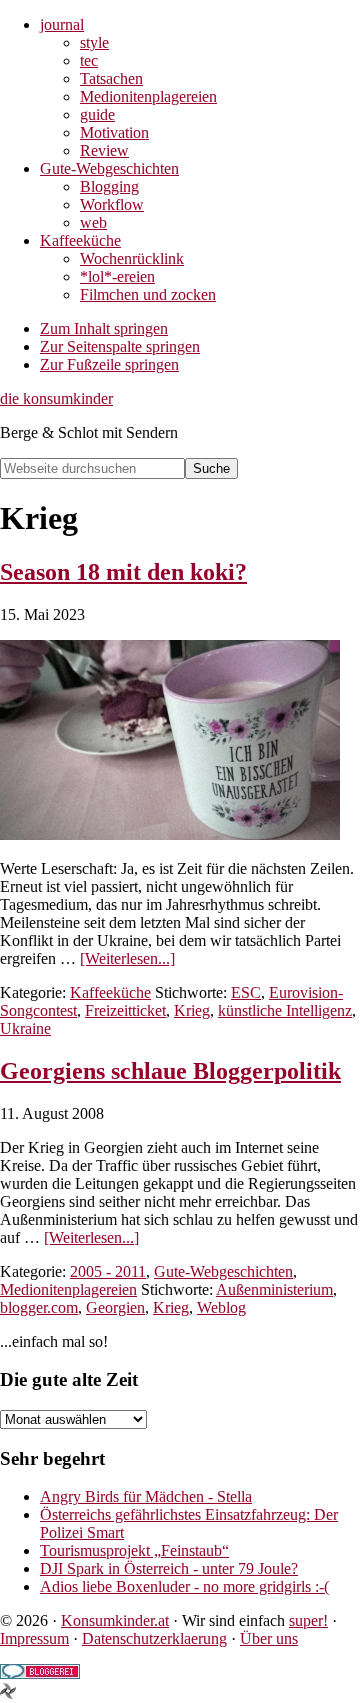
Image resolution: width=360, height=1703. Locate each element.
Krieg (192, 1010)
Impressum (34, 1638)
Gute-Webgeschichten (223, 1271)
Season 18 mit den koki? (123, 572)
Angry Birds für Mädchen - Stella (146, 1496)
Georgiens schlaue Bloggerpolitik (170, 1071)
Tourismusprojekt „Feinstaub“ (134, 1550)
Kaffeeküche (110, 992)
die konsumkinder (56, 398)
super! (308, 1620)
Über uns (269, 1638)
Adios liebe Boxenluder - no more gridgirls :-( (184, 1586)
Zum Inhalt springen (104, 328)
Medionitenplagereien (68, 1289)
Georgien (115, 1307)
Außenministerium (274, 1289)
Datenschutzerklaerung (154, 1638)
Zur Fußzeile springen (109, 364)
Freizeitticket (125, 1010)
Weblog (221, 1307)
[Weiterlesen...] (127, 958)
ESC (246, 992)
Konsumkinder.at (115, 1620)
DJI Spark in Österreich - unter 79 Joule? (169, 1568)
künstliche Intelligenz (285, 1010)
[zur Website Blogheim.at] (8, 1693)
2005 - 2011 (108, 1271)
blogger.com (39, 1307)
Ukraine (25, 1028)
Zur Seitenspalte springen (120, 346)
